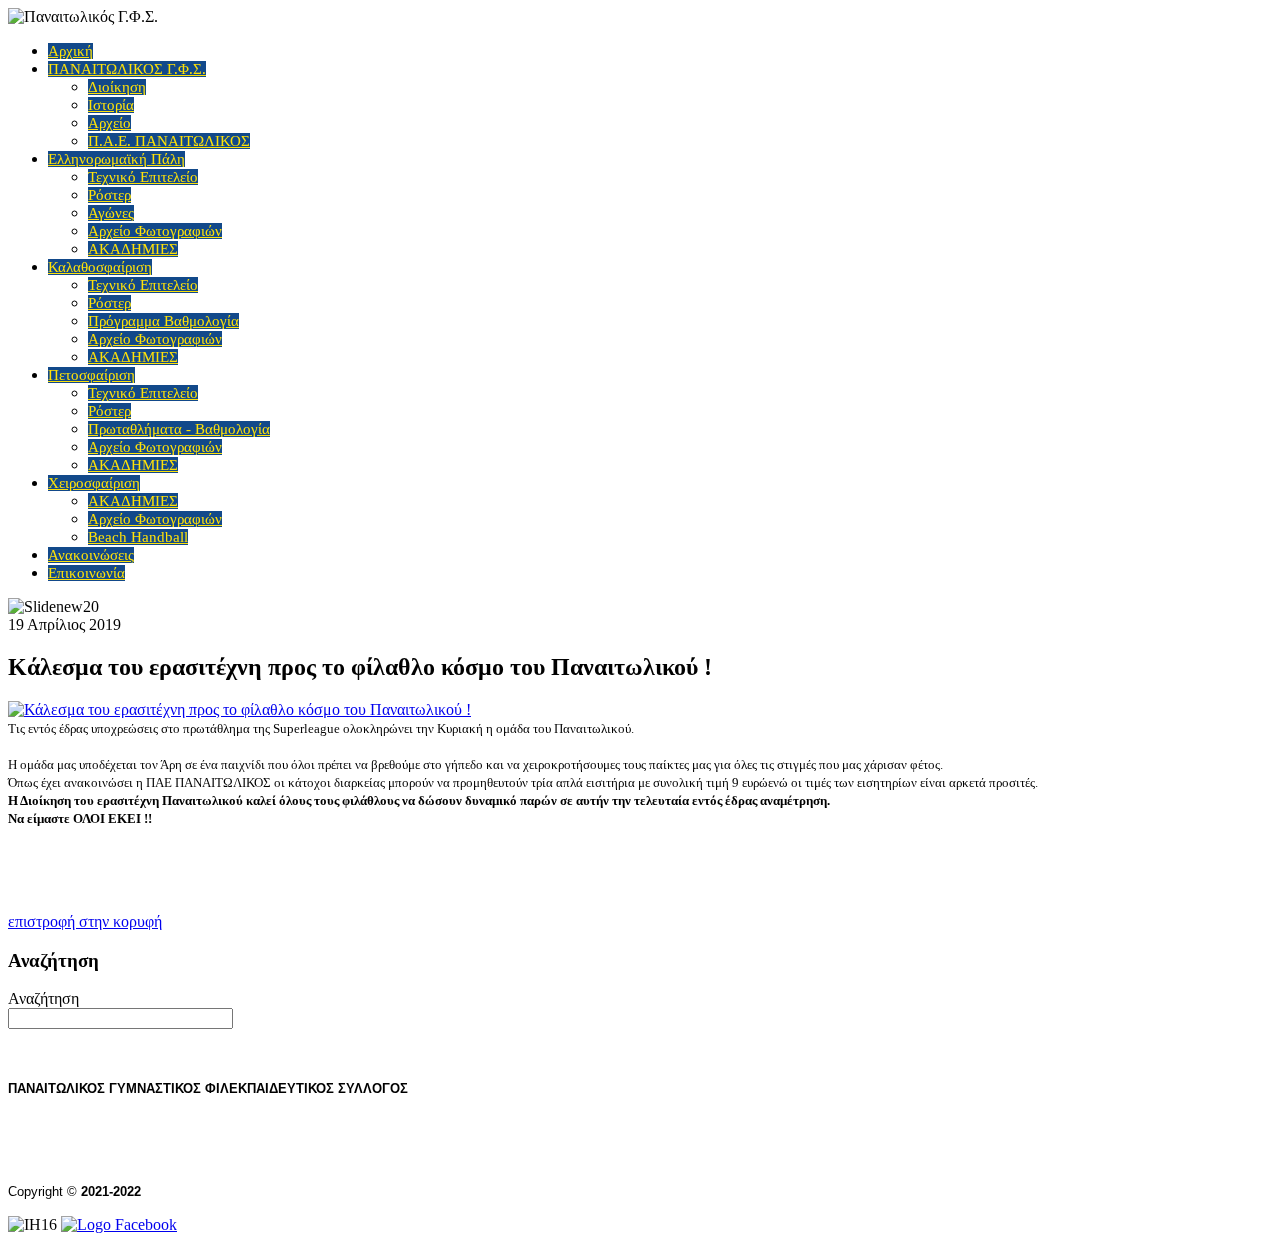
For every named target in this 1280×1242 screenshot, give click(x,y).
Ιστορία (111, 105)
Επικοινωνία (86, 573)
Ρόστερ (109, 195)
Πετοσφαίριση (91, 375)
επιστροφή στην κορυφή (85, 921)
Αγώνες (111, 213)
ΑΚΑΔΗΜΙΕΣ (133, 249)
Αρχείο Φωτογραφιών (155, 231)
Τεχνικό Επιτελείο (143, 177)
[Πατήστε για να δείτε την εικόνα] (239, 709)
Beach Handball (138, 537)
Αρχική (70, 51)
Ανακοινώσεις (91, 555)
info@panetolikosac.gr (278, 1157)
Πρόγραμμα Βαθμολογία (163, 321)
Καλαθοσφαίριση (100, 267)
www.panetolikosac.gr (94, 1157)
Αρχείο (109, 123)
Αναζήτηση (43, 998)
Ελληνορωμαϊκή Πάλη (116, 159)
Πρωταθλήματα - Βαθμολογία (179, 429)
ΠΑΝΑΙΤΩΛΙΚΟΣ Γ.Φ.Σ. (127, 69)
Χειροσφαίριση (94, 483)
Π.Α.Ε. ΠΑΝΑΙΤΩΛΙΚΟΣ (169, 141)
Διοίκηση (117, 87)
